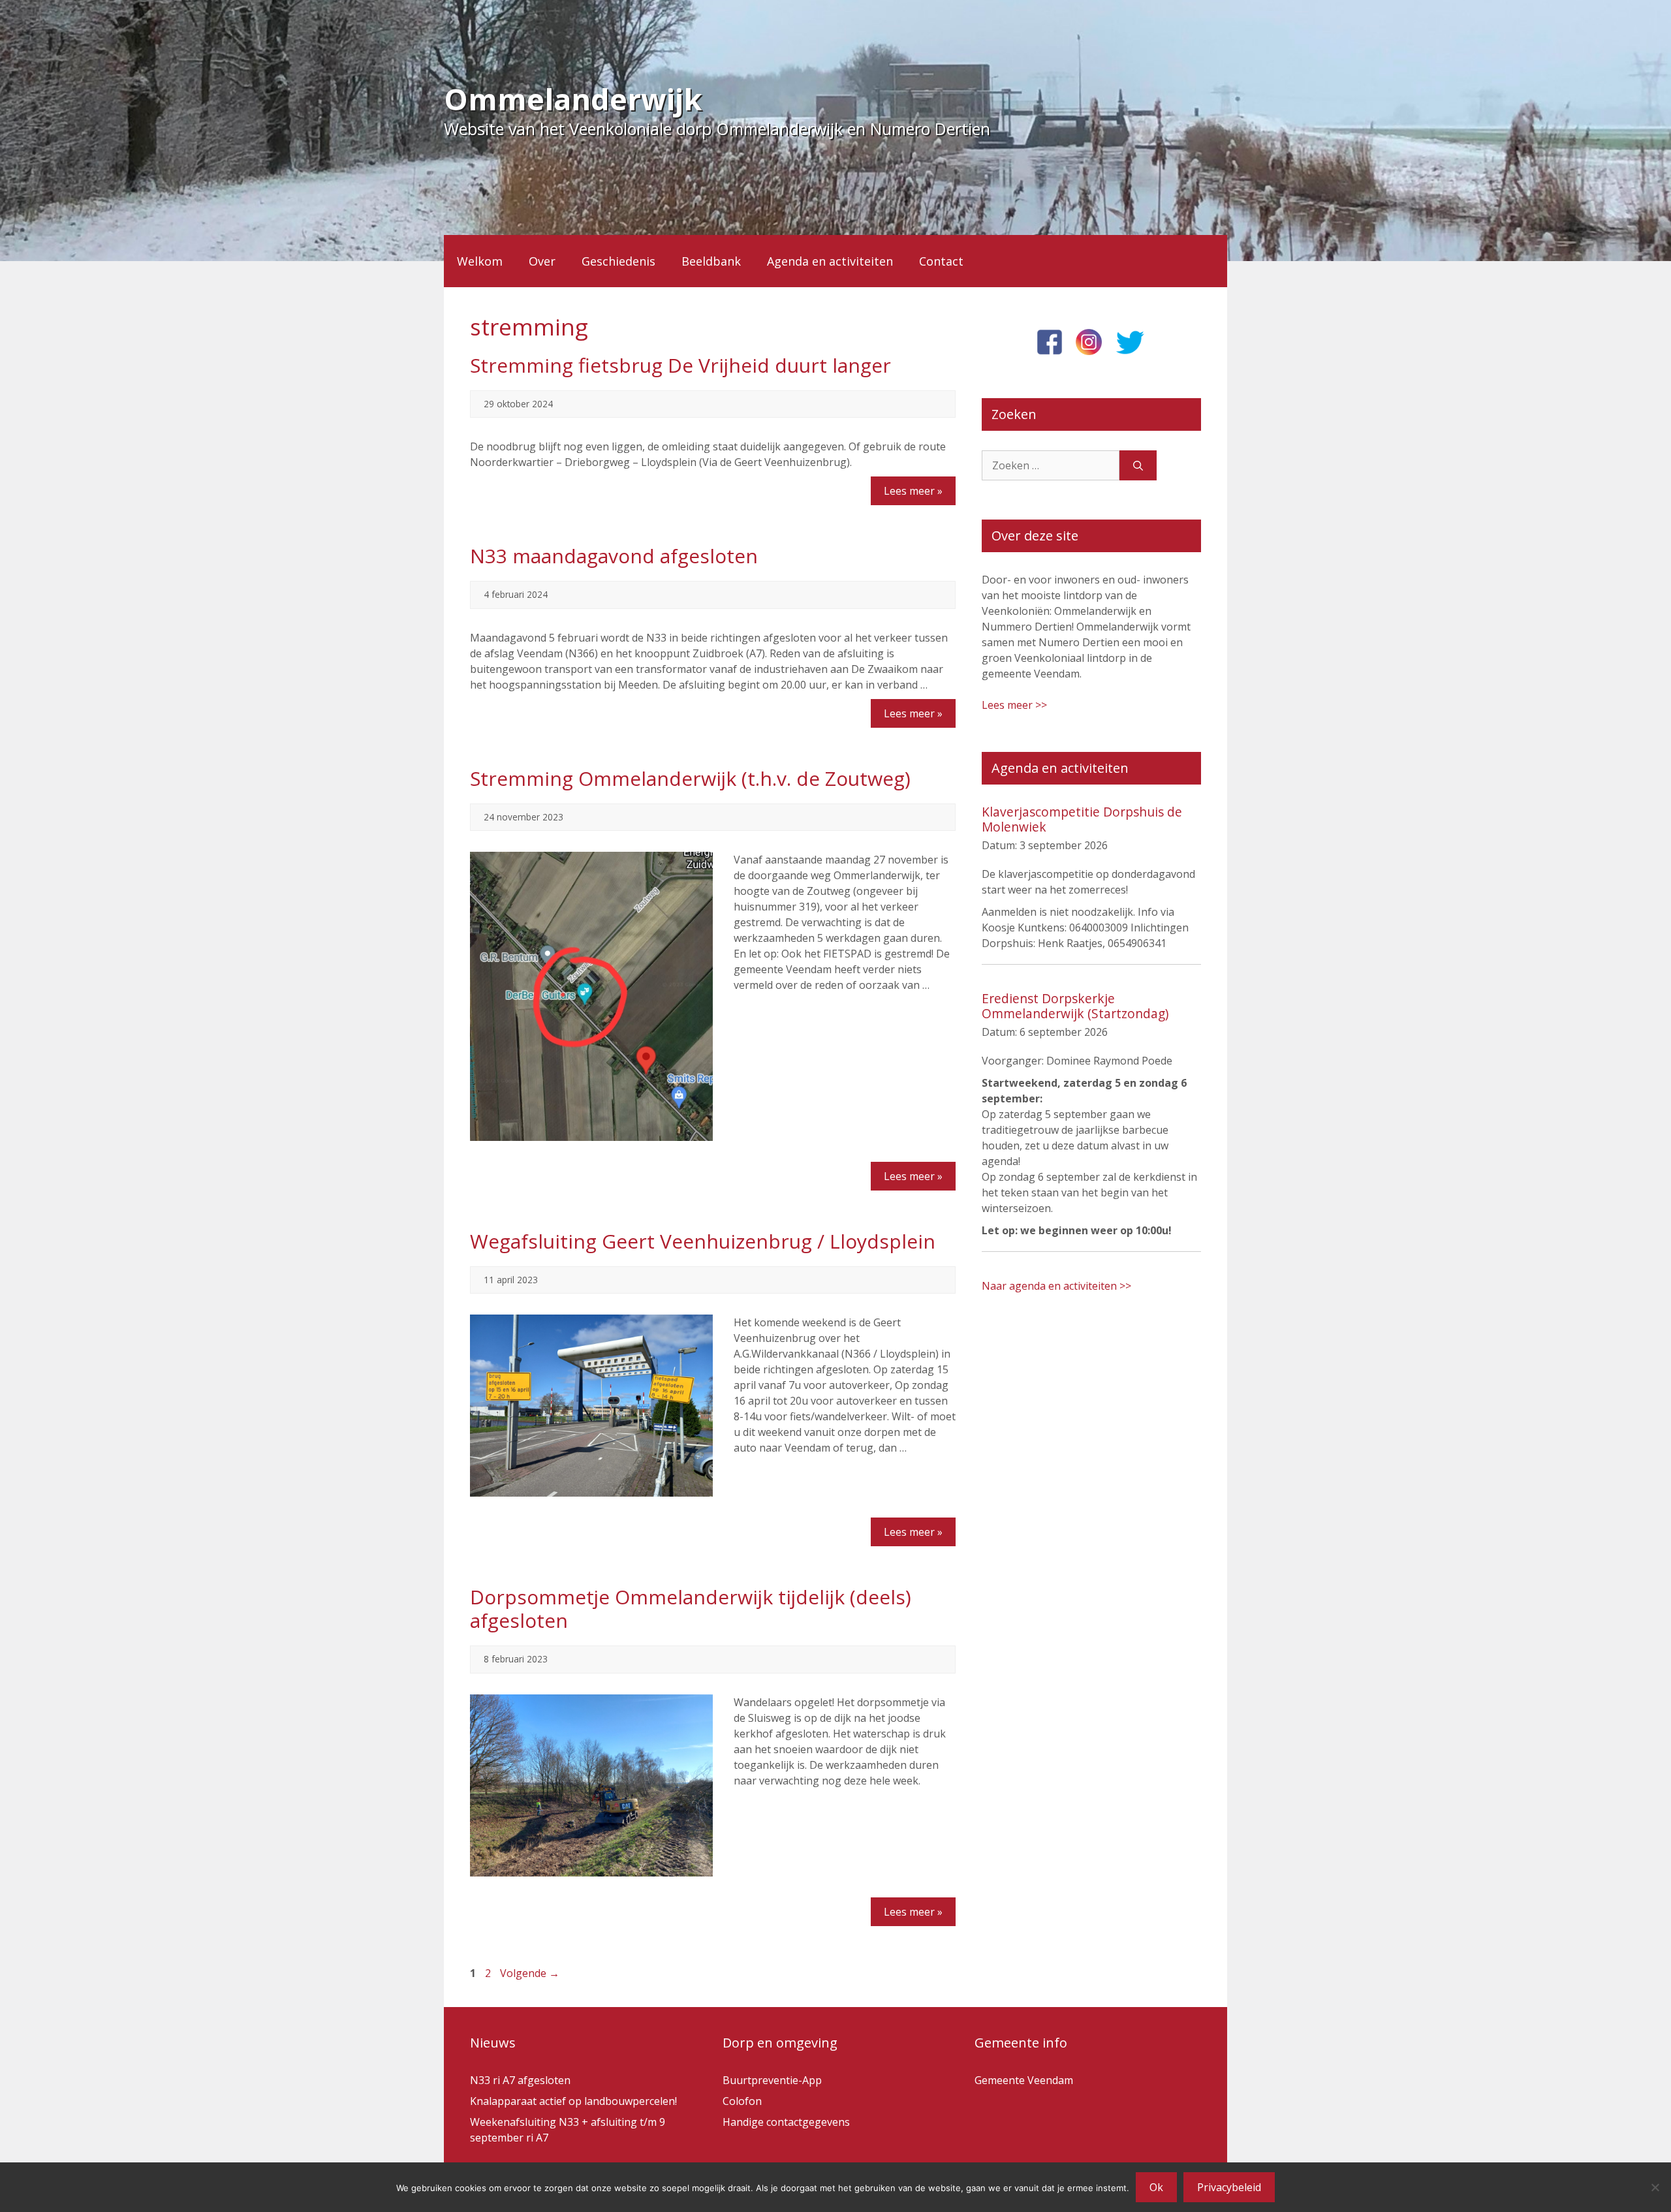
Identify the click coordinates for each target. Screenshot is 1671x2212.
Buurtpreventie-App (772, 2080)
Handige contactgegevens (786, 2122)
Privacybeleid (1229, 2187)
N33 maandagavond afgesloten (614, 556)
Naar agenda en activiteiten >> (1056, 1286)
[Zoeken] (1138, 465)
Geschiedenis (618, 261)
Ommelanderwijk (573, 99)
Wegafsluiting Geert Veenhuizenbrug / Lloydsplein (703, 1241)
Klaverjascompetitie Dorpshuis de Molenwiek (1082, 819)
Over (542, 261)
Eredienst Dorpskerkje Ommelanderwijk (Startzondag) (1075, 1006)
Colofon (742, 2101)
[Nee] (1655, 2187)
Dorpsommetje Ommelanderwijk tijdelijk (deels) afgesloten (691, 1609)
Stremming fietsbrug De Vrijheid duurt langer (680, 365)
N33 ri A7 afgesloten (520, 2080)
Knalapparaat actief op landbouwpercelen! (573, 2101)
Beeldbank (711, 261)
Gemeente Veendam (1024, 2080)
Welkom (480, 261)
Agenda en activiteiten (830, 261)
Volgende (530, 1973)
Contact (941, 261)
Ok (1156, 2187)
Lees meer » (913, 491)
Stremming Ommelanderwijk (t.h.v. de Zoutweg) (690, 778)
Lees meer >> (1014, 705)
